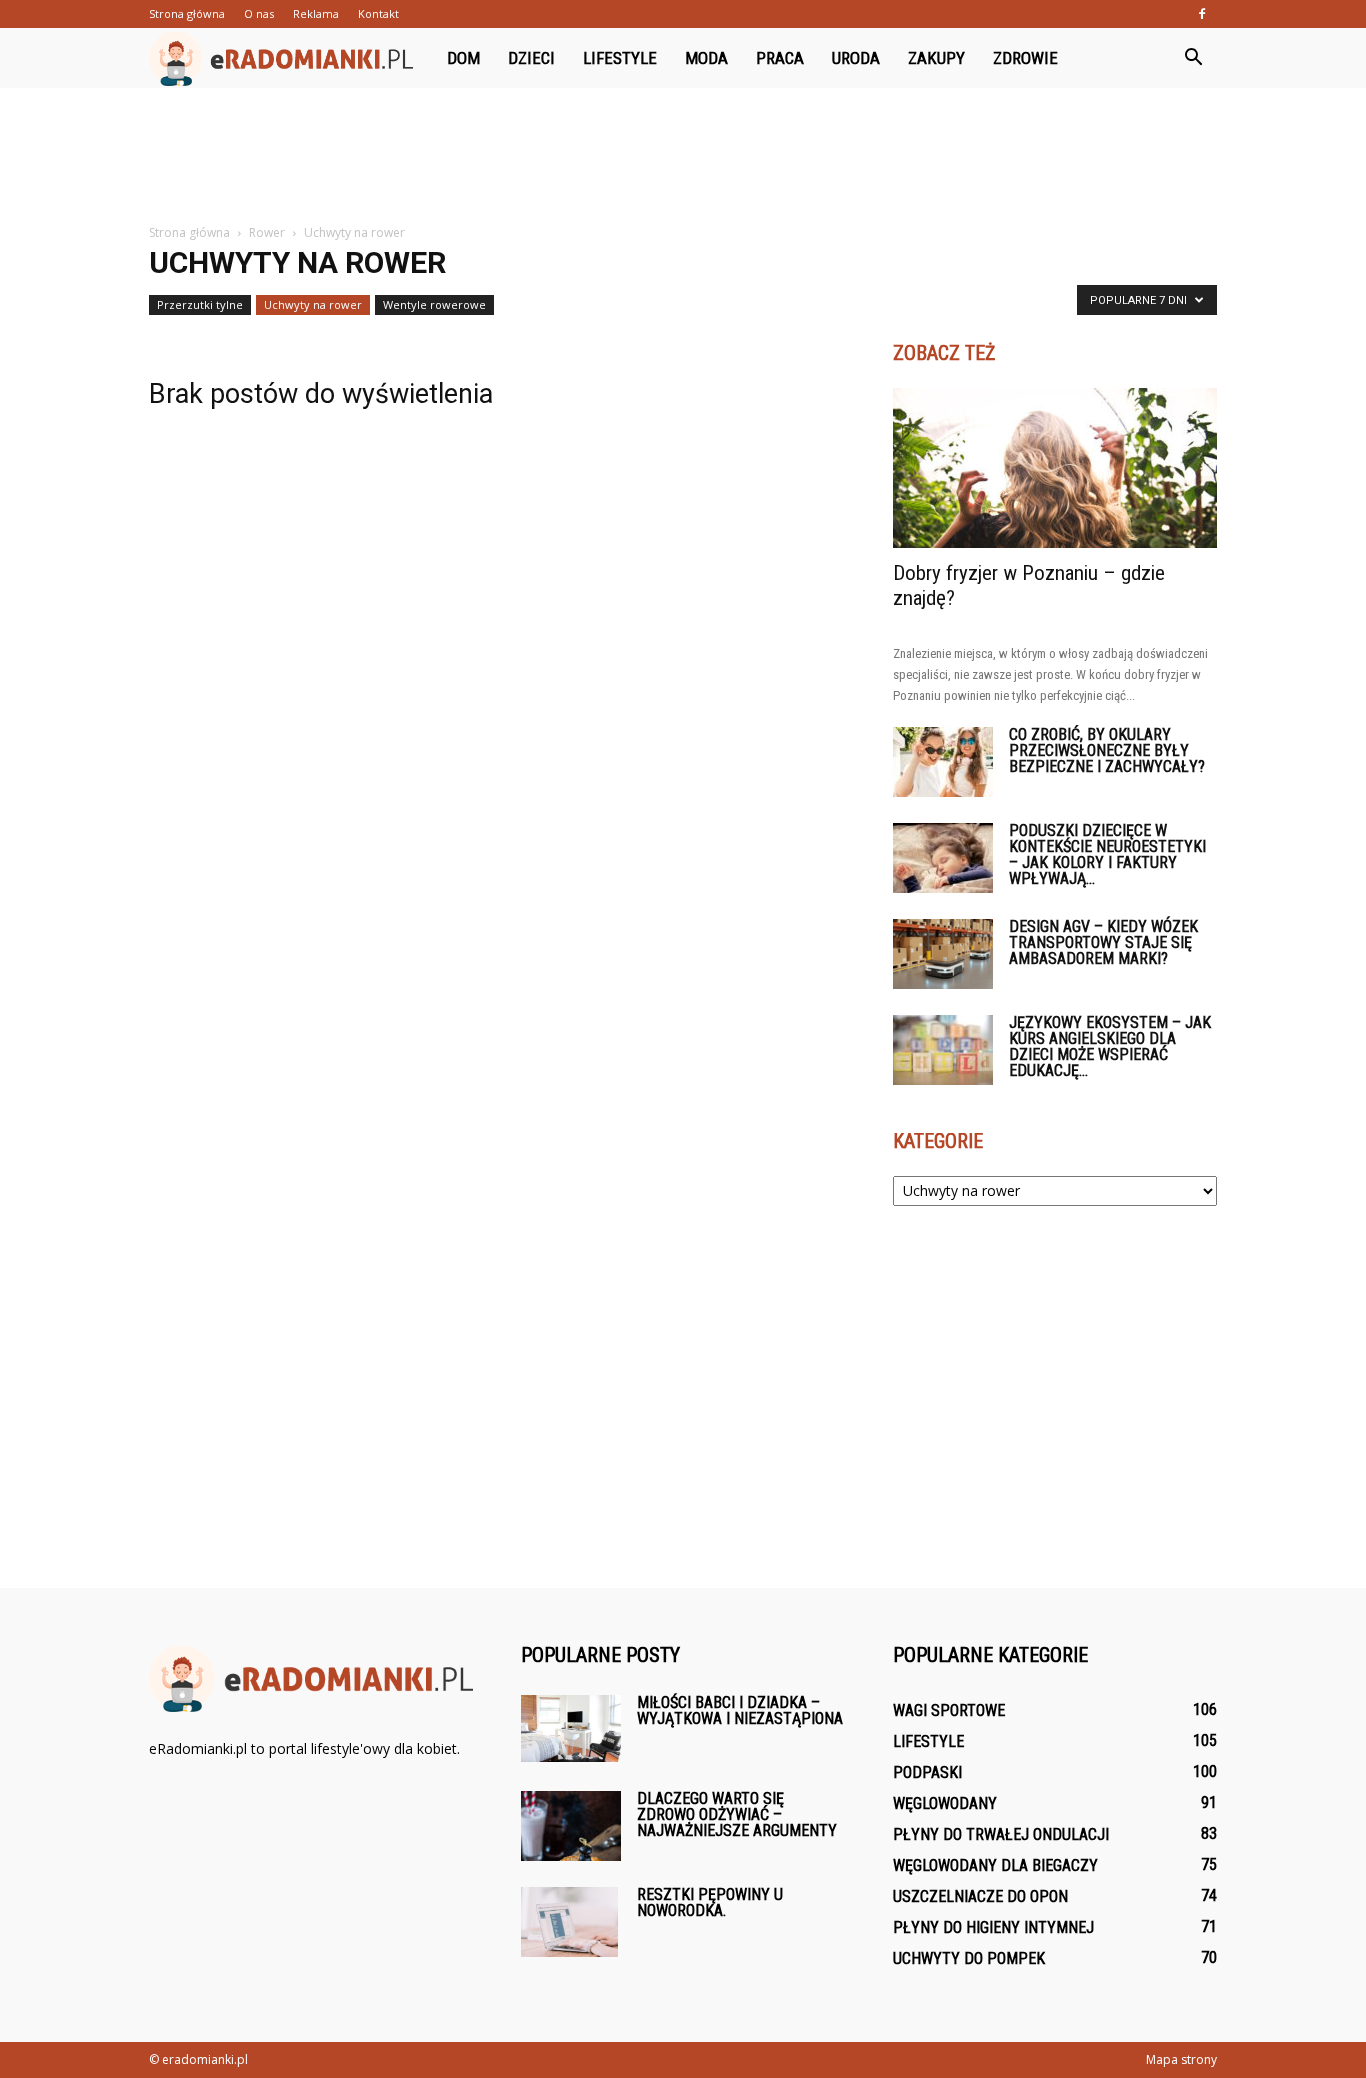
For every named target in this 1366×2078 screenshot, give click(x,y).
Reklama (316, 13)
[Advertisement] (683, 157)
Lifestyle (620, 58)
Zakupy (936, 58)
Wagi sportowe (949, 1710)
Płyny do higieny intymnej (993, 1927)
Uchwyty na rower (313, 304)
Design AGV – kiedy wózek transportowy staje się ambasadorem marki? (1103, 942)
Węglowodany (945, 1803)
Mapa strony (1181, 2059)
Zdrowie (1025, 58)
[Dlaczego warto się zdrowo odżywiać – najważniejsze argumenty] (571, 1826)
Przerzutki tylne (200, 304)
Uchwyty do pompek (969, 1958)
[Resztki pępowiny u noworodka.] (569, 1922)
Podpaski (927, 1772)
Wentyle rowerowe (434, 304)
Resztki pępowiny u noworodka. (710, 1902)
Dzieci (531, 58)
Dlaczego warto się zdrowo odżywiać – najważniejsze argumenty (737, 1814)
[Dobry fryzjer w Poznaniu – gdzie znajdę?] (1055, 468)
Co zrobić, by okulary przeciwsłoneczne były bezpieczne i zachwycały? (1107, 750)
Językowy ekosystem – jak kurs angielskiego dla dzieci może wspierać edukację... (1110, 1046)
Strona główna (187, 13)
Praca (780, 58)
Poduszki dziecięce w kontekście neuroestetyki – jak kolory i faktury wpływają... (1107, 854)
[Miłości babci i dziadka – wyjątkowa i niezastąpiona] (571, 1728)
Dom (463, 58)
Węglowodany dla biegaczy (995, 1865)
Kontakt (378, 13)
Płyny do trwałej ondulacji (1001, 1834)
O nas (259, 13)
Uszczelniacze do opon (980, 1896)
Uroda (856, 58)
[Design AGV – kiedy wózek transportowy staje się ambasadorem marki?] (943, 954)
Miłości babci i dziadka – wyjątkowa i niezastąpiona (740, 1710)
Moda (706, 58)
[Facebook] (1202, 14)
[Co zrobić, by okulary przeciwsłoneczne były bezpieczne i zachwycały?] (943, 762)
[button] (1193, 58)
